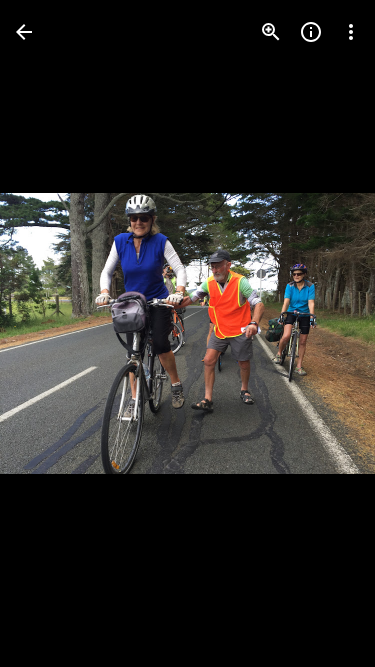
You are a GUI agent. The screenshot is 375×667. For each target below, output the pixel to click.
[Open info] (311, 32)
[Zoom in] (271, 32)
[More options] (351, 32)
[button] (56, 334)
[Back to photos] (24, 32)
